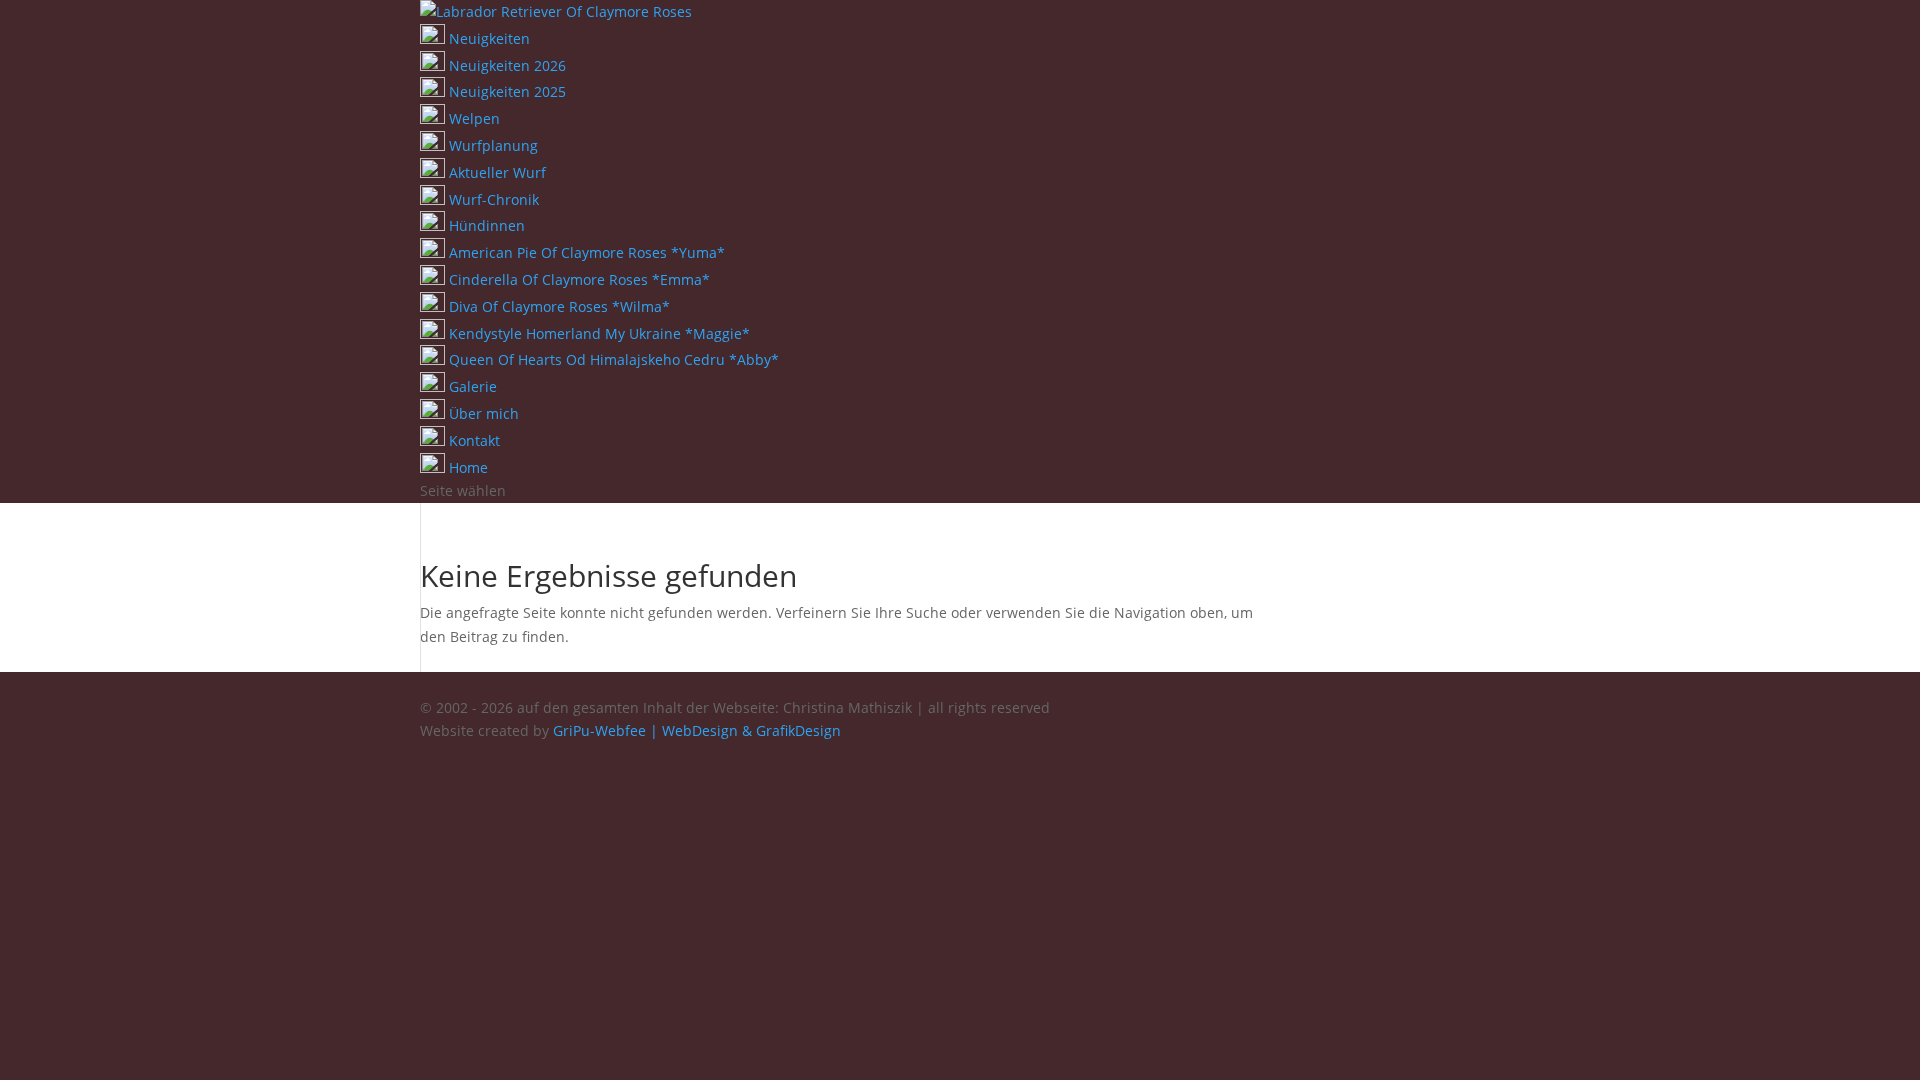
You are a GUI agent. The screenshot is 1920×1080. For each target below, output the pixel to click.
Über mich (482, 413)
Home (466, 467)
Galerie (471, 386)
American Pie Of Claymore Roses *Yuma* (585, 252)
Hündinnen (485, 225)
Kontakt (472, 440)
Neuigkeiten (487, 38)
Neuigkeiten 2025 (505, 91)
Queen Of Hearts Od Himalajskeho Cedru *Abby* (612, 359)
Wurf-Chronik (492, 199)
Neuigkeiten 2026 (505, 65)
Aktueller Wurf (495, 172)
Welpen (472, 118)
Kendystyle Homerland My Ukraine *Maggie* (597, 333)
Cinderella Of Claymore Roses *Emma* (577, 279)
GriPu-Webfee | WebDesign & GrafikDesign (697, 730)
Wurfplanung (491, 145)
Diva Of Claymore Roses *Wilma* (557, 306)
